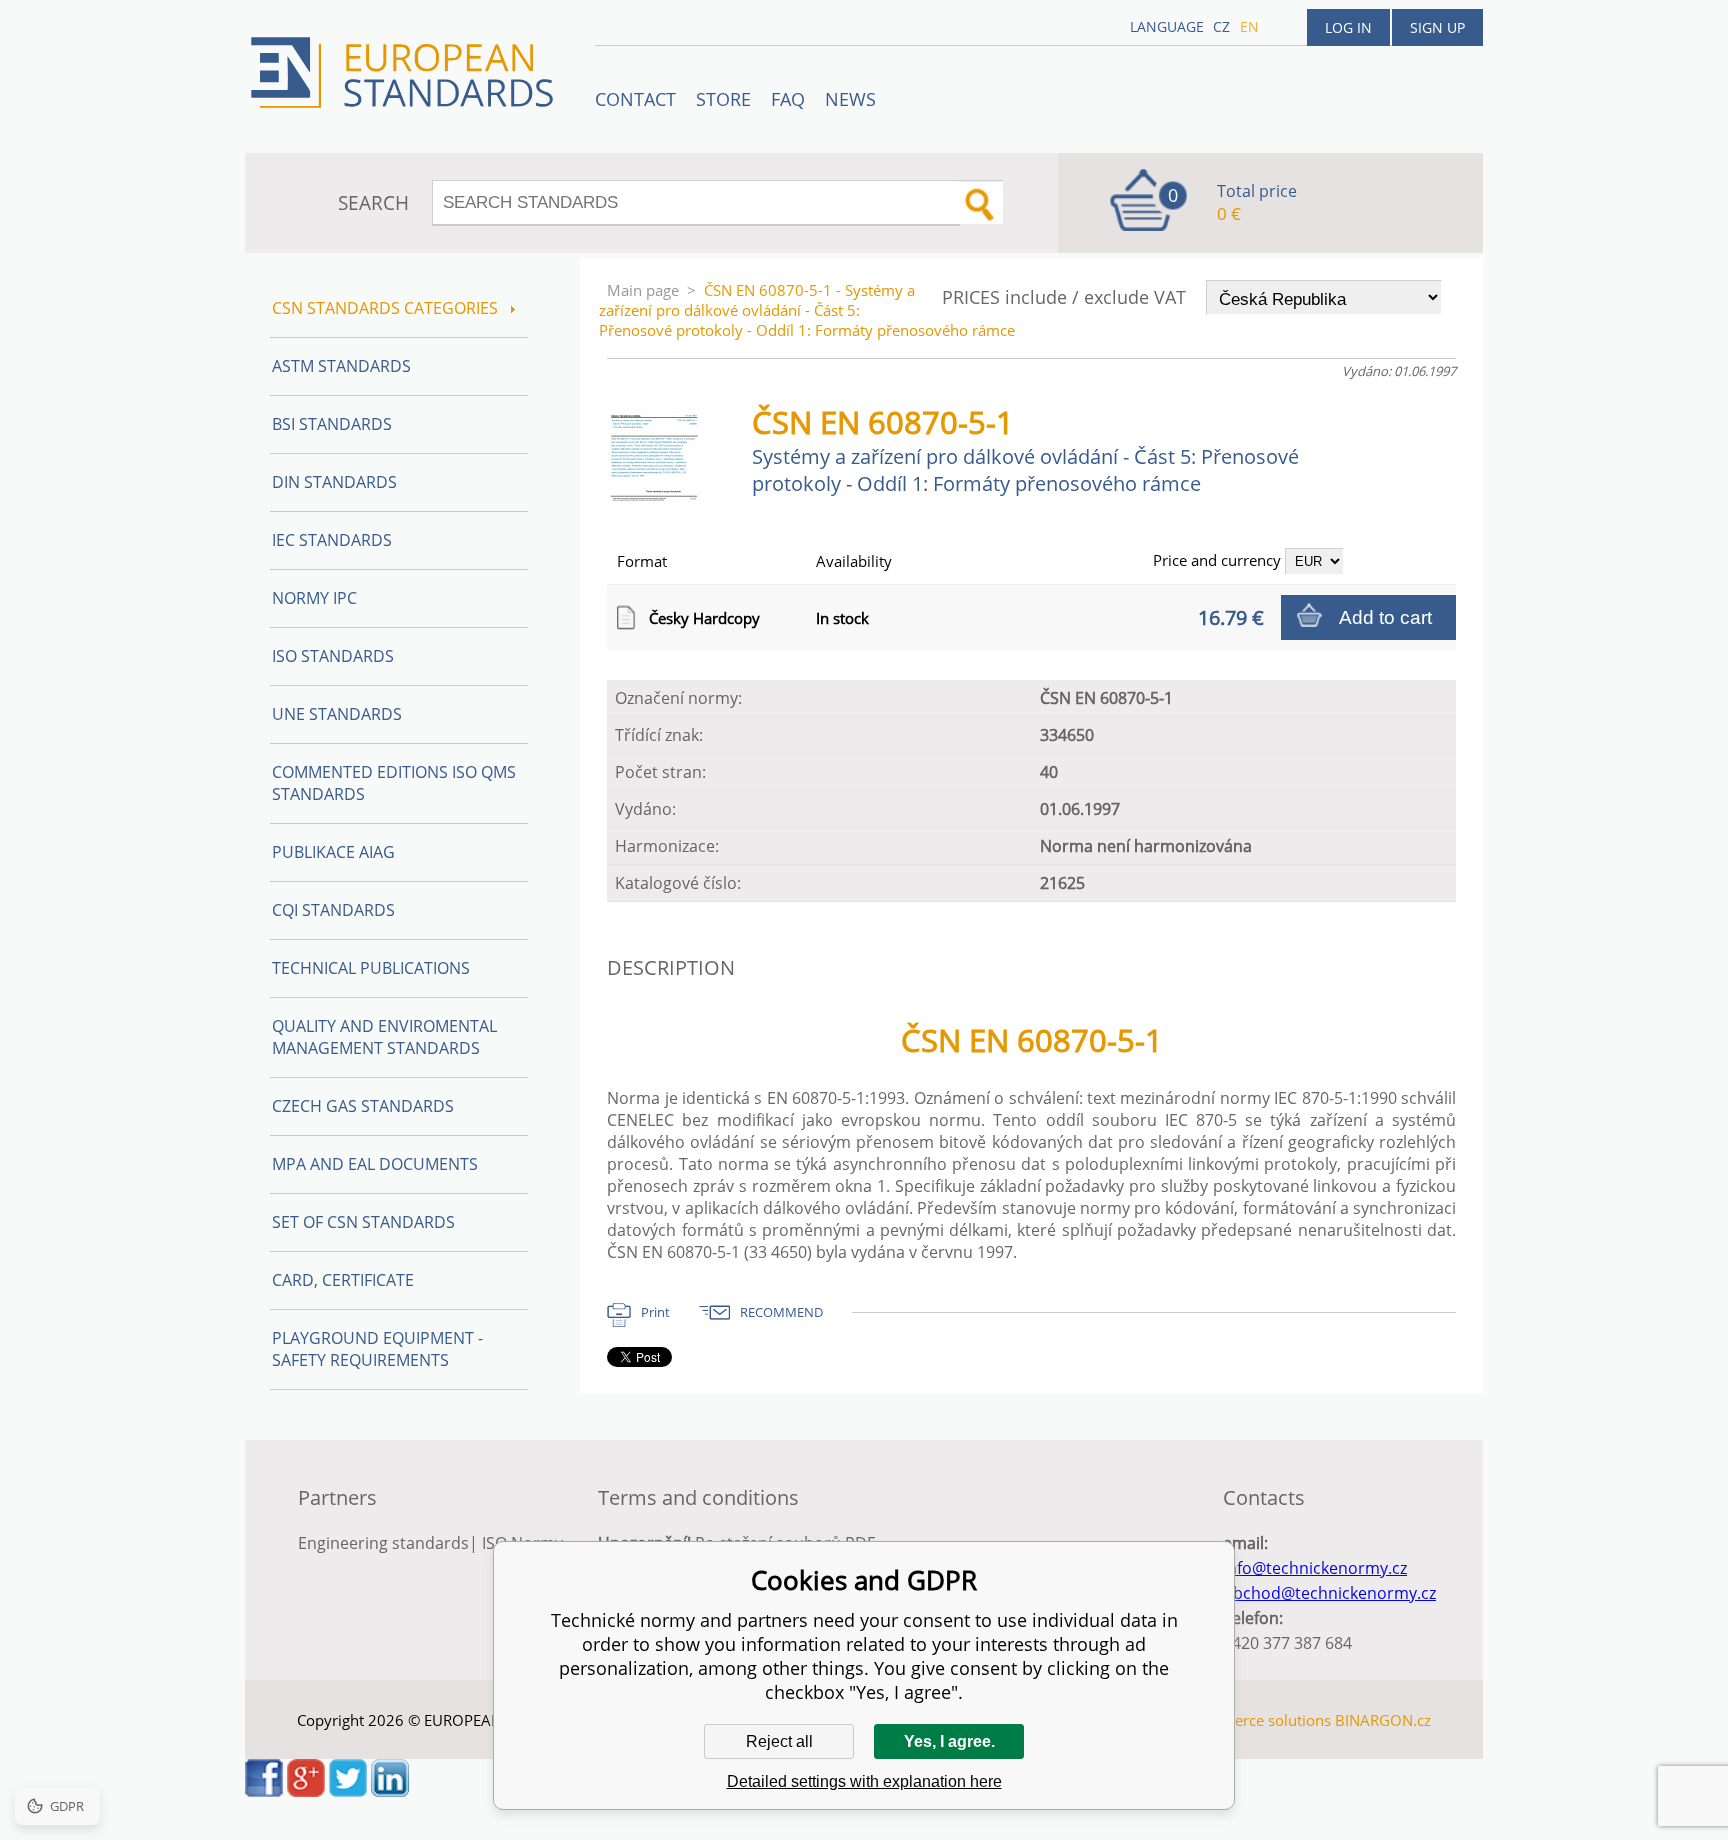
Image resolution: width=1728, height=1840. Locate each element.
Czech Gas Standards (363, 1106)
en (1249, 26)
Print (655, 1312)
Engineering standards (383, 1543)
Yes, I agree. (949, 1741)
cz (1221, 26)
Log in (1348, 27)
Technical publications (371, 968)
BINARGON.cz (1383, 1720)
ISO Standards (333, 656)
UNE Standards (337, 714)
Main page (643, 290)
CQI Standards (333, 910)
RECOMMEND (781, 1312)
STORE (723, 99)
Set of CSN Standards (363, 1222)
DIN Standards (334, 482)
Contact (635, 99)
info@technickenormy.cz (1315, 1568)
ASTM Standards (341, 366)
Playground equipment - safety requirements (377, 1349)
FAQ (788, 99)
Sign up (1437, 27)
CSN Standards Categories (387, 308)
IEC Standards (332, 540)
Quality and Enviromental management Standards (384, 1037)
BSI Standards (332, 424)
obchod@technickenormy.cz (1329, 1593)
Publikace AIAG (333, 852)
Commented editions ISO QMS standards (394, 783)
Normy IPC (314, 598)
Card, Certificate (343, 1280)
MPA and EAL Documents (375, 1164)
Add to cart (1385, 617)
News (850, 99)
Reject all (779, 1741)
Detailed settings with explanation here (864, 1781)
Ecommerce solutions (1257, 1720)
